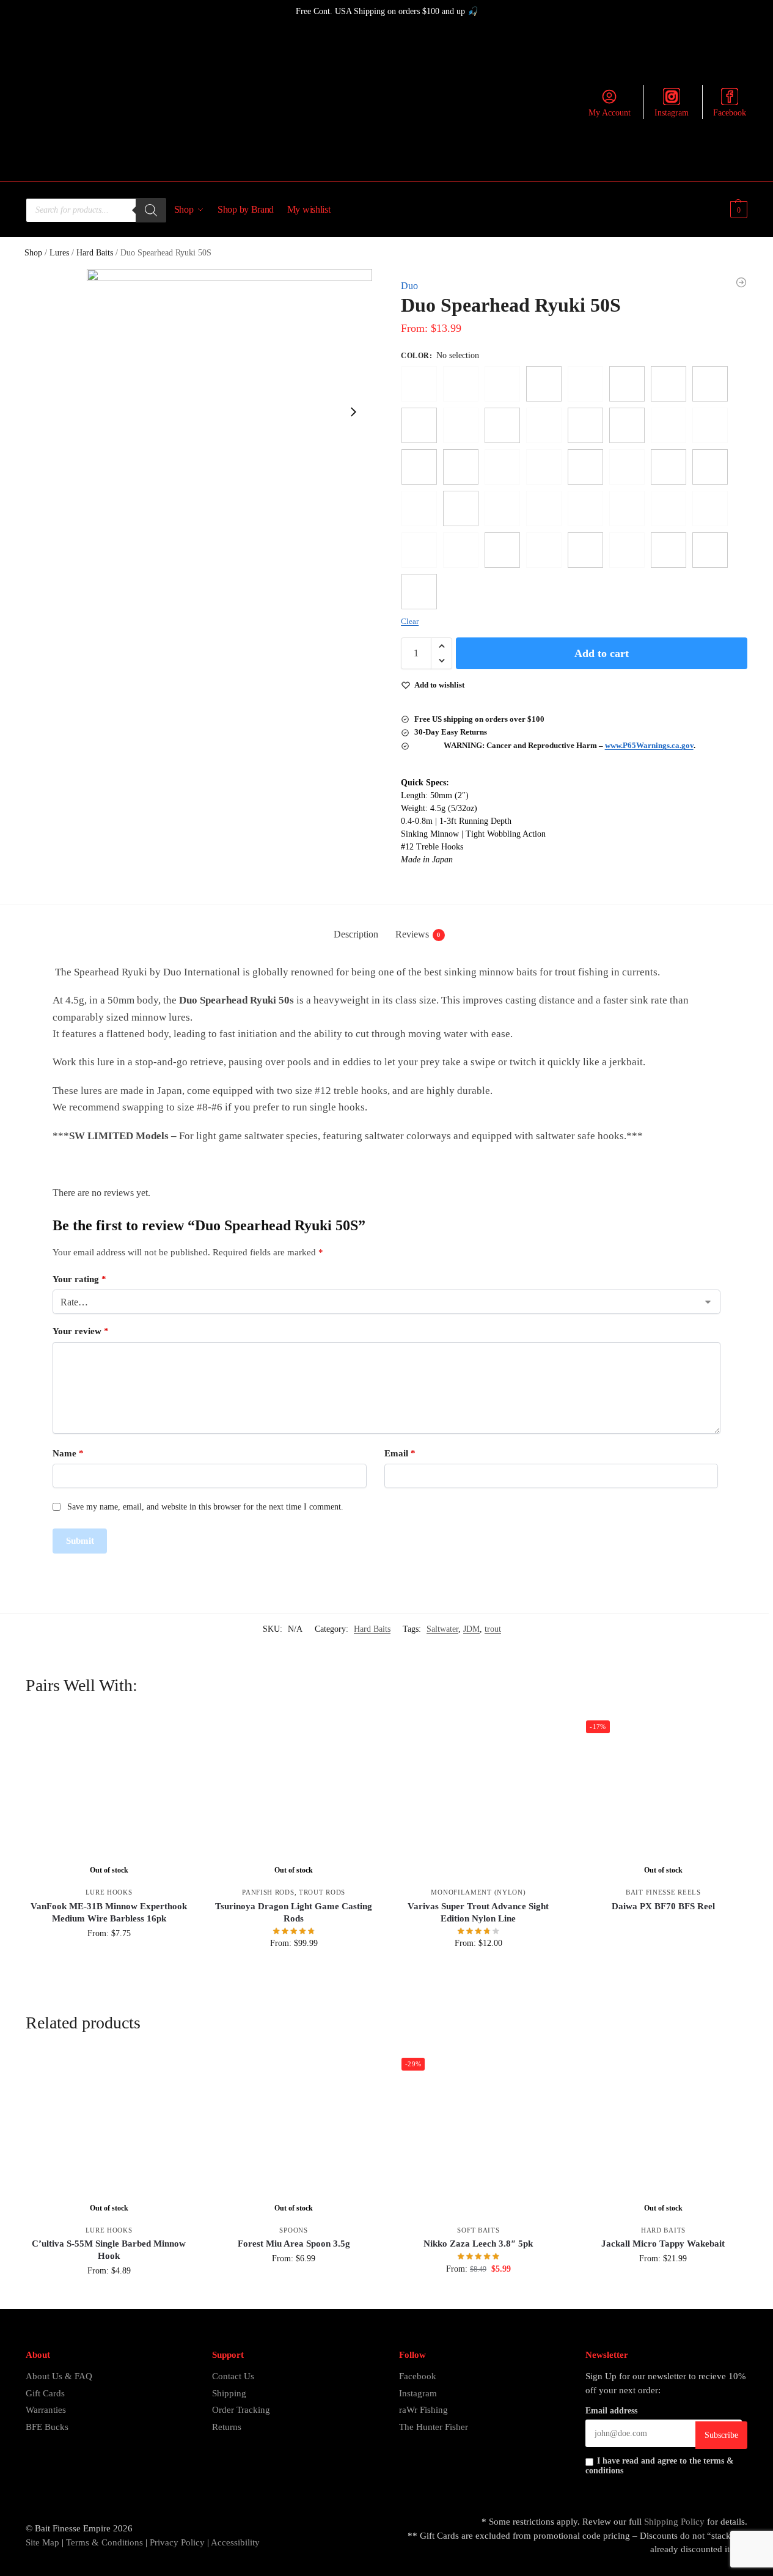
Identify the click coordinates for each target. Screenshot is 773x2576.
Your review (81, 1331)
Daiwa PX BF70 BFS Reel (663, 1906)
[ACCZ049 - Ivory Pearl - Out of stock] (419, 384)
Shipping (229, 2393)
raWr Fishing (423, 2410)
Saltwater (442, 1629)
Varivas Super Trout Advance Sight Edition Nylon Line (478, 1912)
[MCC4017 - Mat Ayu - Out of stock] (544, 550)
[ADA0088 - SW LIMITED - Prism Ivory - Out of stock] (502, 384)
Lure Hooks (109, 1892)
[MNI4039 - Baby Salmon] (710, 550)
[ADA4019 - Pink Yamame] (669, 384)
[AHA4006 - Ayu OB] (585, 425)
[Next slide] (353, 412)
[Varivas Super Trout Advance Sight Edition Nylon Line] (478, 1797)
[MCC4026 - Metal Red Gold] (585, 550)
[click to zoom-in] (229, 412)
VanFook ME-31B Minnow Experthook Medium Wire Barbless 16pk (109, 1912)
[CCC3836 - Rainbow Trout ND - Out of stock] (669, 508)
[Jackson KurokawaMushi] (741, 282)
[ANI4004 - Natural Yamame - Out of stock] (627, 467)
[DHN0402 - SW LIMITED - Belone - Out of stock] (419, 550)
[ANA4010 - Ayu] (419, 467)
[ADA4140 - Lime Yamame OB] (502, 425)
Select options (109, 1959)
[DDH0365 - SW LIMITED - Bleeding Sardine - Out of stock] (710, 508)
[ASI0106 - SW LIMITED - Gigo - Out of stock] (419, 508)
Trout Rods (322, 1892)
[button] (737, 210)
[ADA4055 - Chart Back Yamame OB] (710, 384)
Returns (227, 2427)
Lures (59, 253)
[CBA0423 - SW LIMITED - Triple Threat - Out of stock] (544, 508)
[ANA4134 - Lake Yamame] (585, 467)
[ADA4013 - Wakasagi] (627, 384)
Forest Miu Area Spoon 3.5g (294, 2244)
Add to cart (602, 653)
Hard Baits (95, 253)
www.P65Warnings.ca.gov (649, 745)
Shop (33, 253)
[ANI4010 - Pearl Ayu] (669, 467)
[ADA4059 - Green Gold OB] (419, 425)
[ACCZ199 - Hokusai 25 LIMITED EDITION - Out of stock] (461, 384)
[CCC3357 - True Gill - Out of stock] (585, 508)
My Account (610, 113)
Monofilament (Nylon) (478, 1892)
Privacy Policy (177, 2542)
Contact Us (233, 2376)
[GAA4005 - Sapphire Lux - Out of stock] (461, 550)
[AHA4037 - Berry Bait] (627, 425)
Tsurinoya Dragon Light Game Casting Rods (294, 1912)
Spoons (293, 2230)
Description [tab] (356, 934)
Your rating (79, 1279)
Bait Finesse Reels (663, 1892)
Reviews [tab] (418, 934)
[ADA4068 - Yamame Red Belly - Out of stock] (461, 425)
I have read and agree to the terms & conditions (660, 2466)
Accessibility (235, 2542)
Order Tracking (241, 2410)
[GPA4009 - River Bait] (502, 550)
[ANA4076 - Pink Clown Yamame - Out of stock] (544, 467)
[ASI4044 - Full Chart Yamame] (461, 508)
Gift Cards (45, 2393)
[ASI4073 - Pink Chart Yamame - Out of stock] (502, 508)
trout (493, 1629)
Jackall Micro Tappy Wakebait (663, 2244)
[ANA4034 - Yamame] (461, 467)
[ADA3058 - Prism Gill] (544, 384)
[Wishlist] (174, 1733)
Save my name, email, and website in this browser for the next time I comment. (205, 1507)
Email (400, 1453)
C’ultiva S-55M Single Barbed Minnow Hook (109, 2250)
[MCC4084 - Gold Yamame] (669, 550)
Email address (611, 2411)
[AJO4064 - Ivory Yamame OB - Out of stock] (710, 425)
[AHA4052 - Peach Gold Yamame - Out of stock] (669, 425)
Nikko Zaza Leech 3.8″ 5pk (478, 2244)
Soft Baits (478, 2230)
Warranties (46, 2410)
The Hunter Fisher (434, 2427)
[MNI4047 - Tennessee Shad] (419, 592)
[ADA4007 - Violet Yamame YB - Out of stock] (585, 384)
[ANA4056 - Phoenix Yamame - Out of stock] (502, 467)
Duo (409, 286)
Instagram (672, 113)
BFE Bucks (47, 2427)
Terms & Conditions (103, 2542)
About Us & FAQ (59, 2376)
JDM (471, 1629)
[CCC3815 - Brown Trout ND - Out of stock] (627, 508)
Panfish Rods (268, 1892)
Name (68, 1453)
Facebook (730, 113)
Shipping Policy (674, 2522)
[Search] (151, 210)
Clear (410, 621)
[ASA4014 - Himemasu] (710, 467)
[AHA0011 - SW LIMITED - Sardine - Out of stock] (544, 425)
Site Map (42, 2542)
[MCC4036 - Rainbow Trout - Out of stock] (627, 550)
